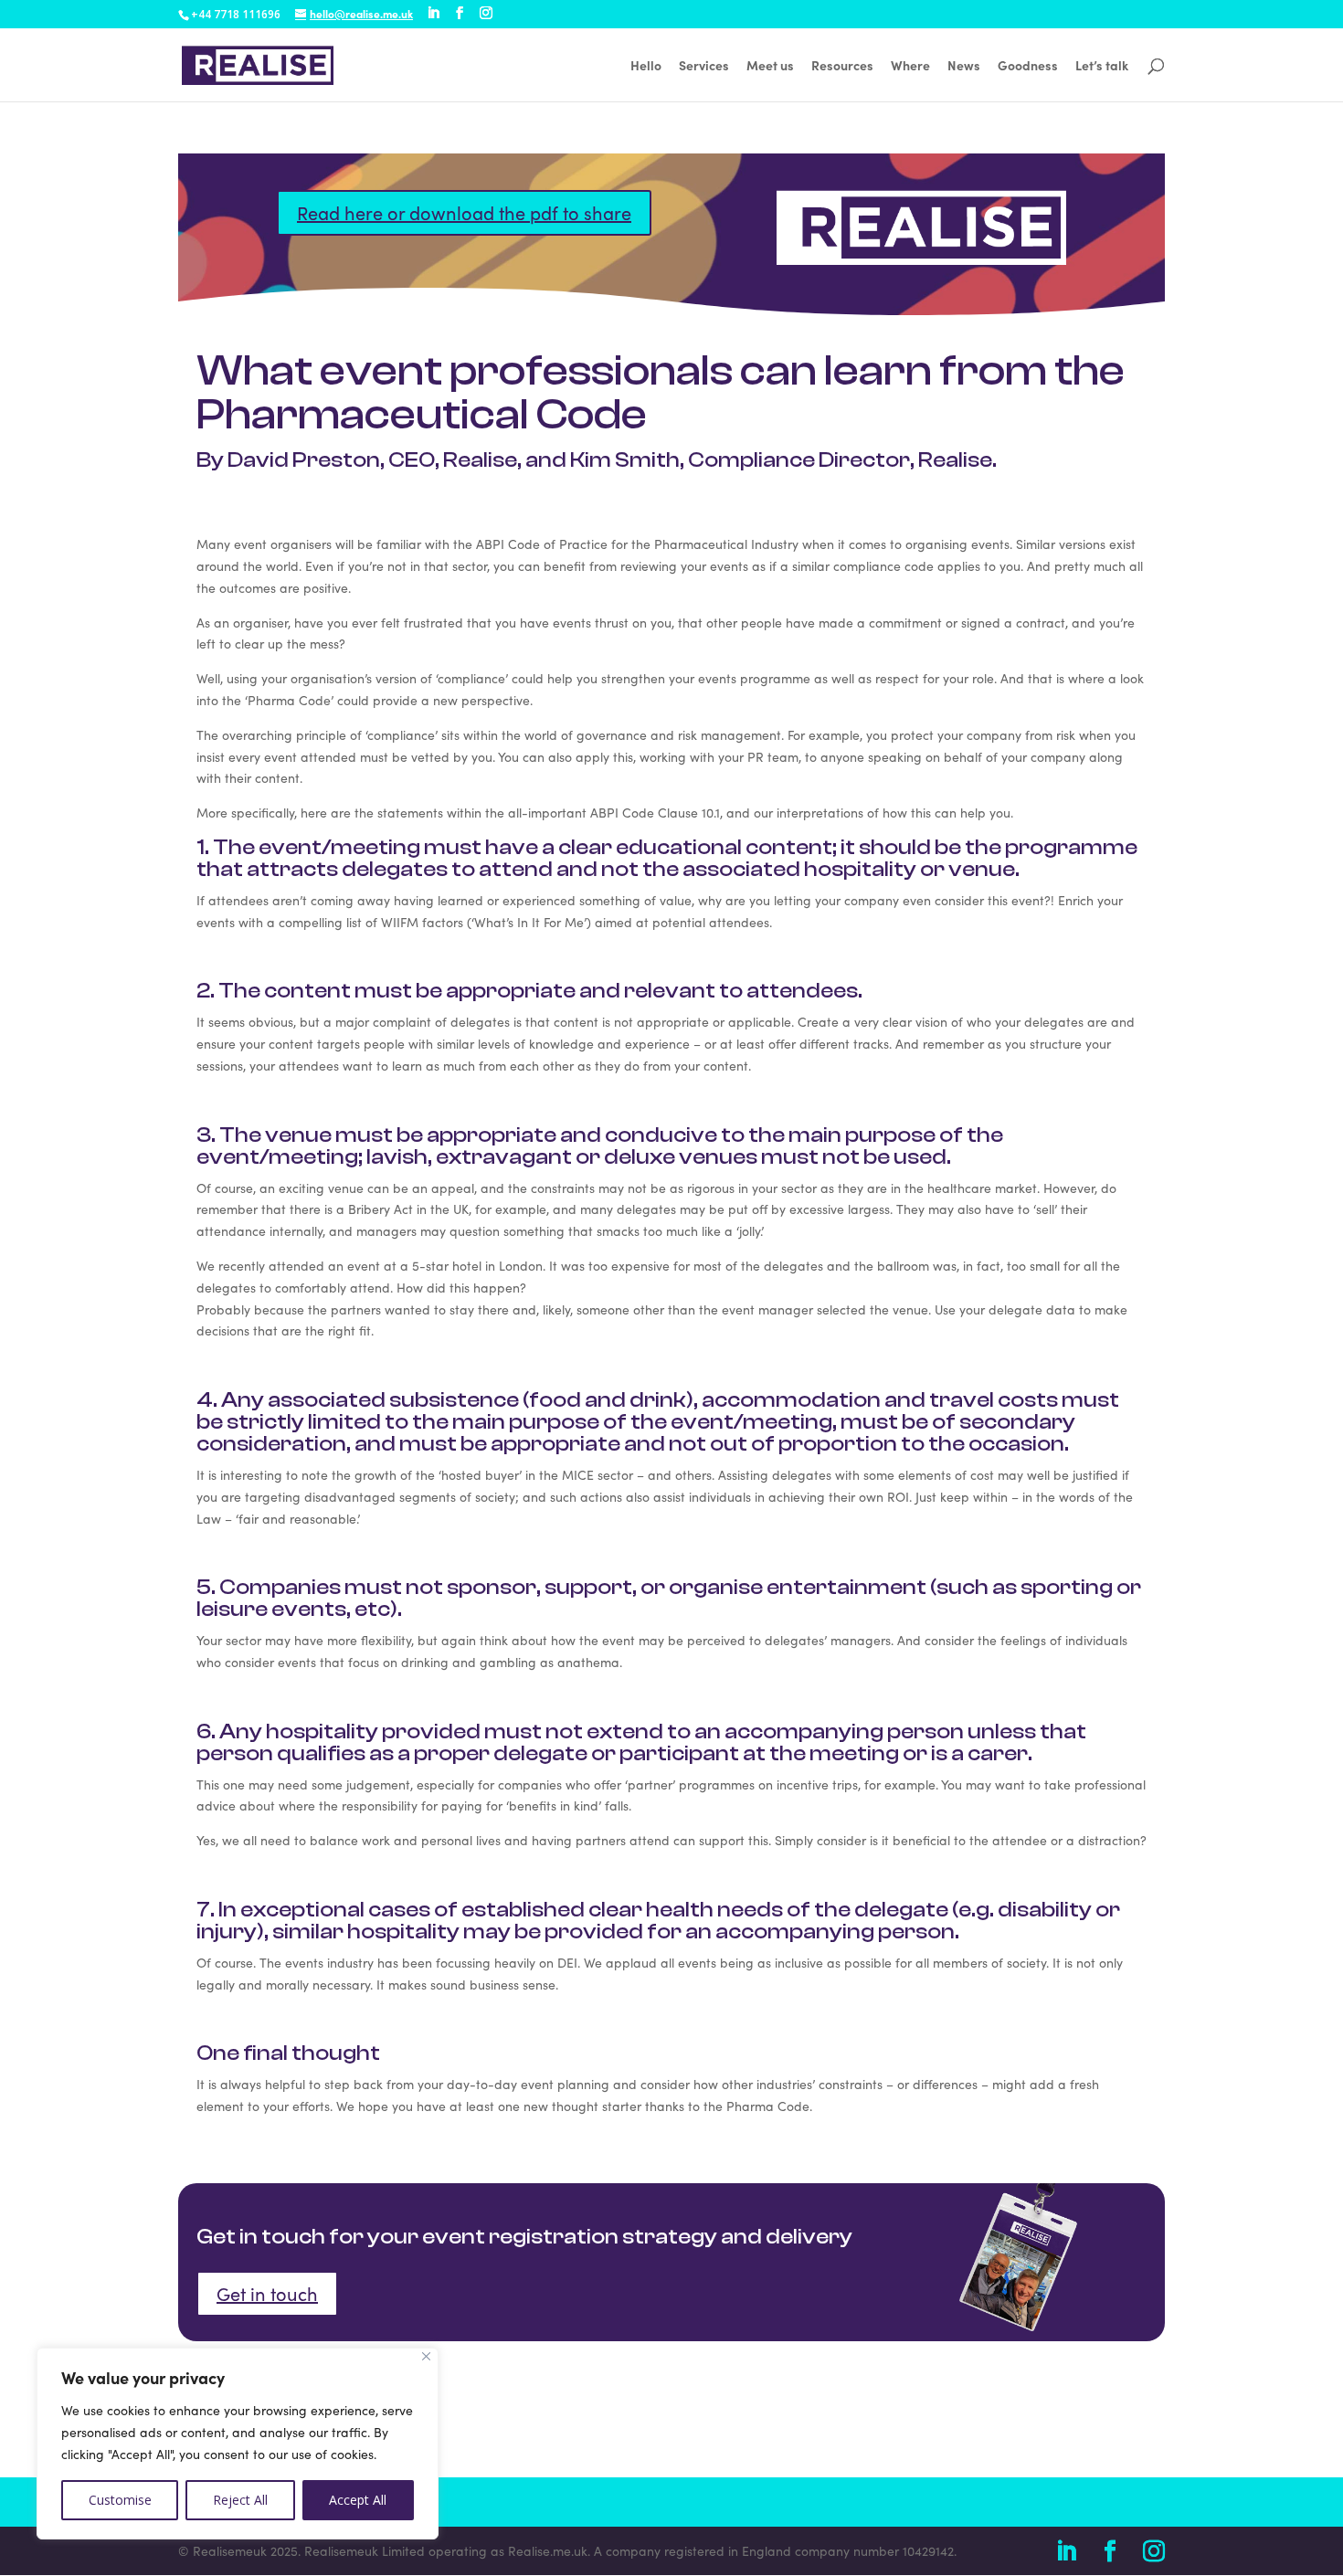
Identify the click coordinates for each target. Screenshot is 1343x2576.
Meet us (770, 66)
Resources (842, 66)
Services (704, 66)
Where (910, 66)
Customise (120, 2500)
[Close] (426, 2356)
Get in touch (267, 2293)
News (964, 66)
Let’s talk (1102, 66)
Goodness (1028, 66)
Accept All (358, 2500)
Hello (646, 66)
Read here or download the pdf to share (464, 212)
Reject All (240, 2500)
